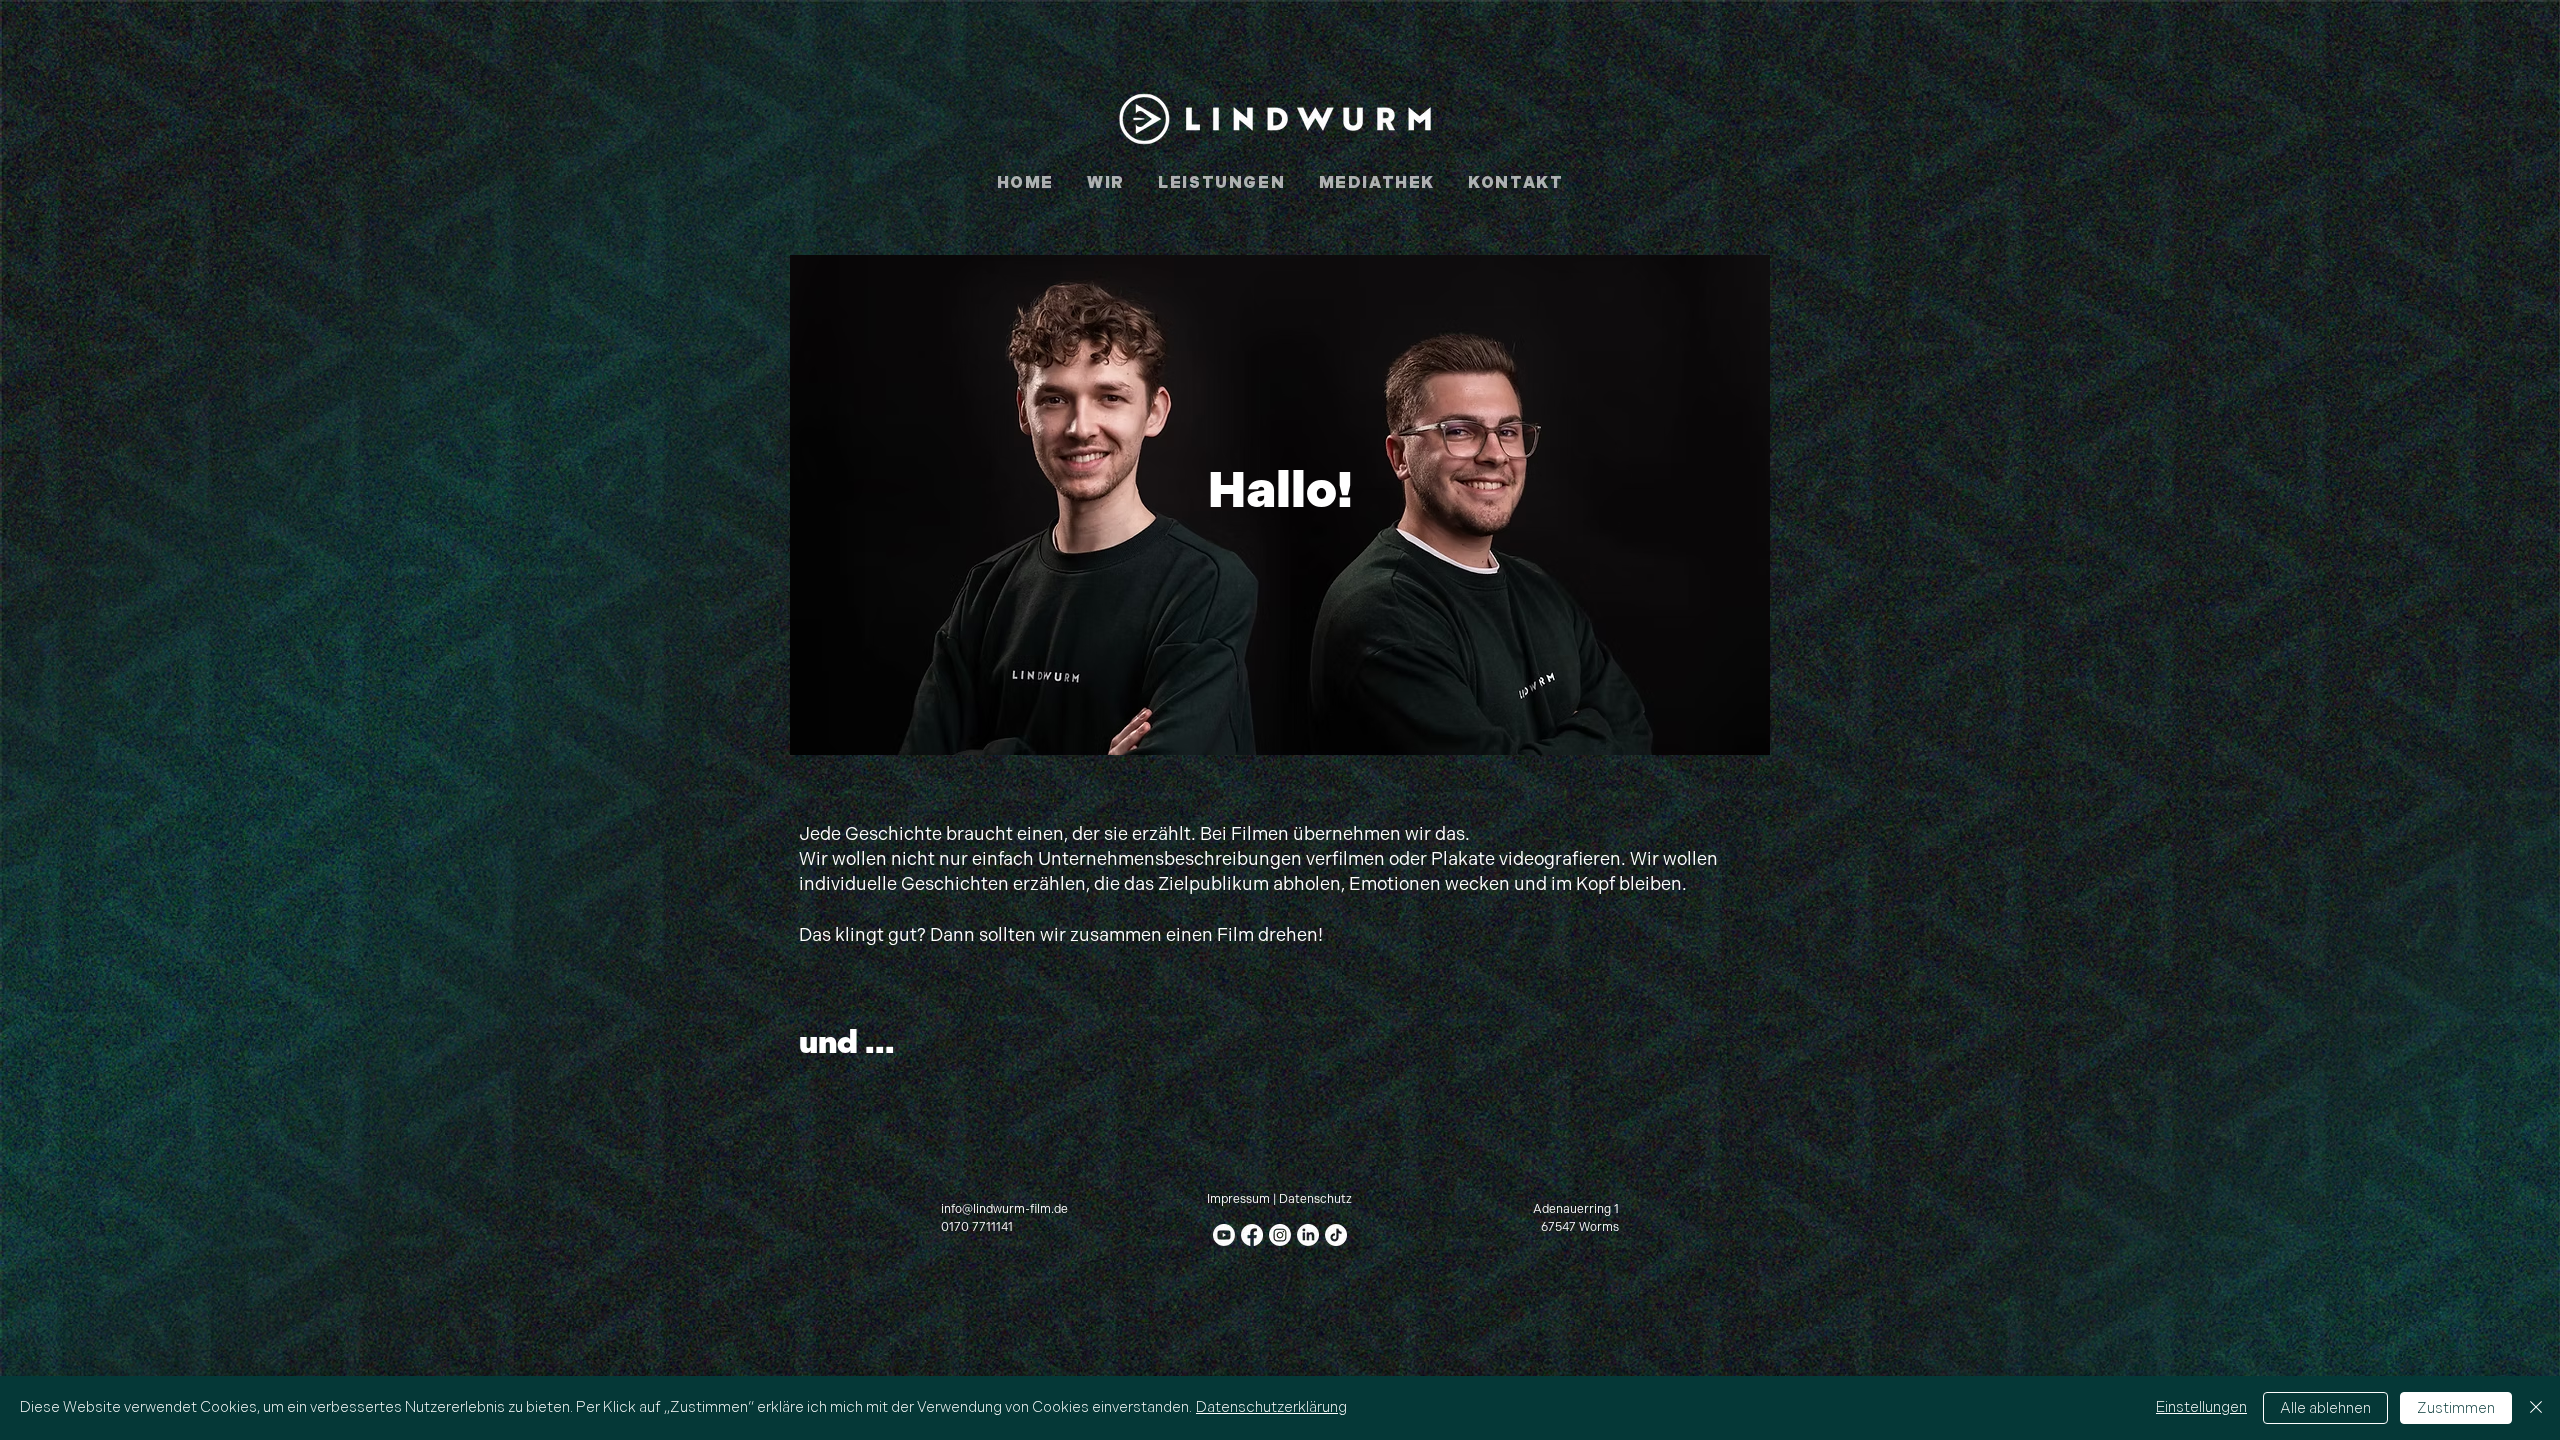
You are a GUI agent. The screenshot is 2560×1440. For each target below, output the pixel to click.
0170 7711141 (977, 1227)
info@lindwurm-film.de (1004, 1209)
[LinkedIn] (1308, 1235)
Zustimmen (2456, 1408)
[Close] (2536, 1408)
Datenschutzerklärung (1271, 1407)
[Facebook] (1252, 1235)
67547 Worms (1580, 1227)
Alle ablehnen (2325, 1408)
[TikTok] (1336, 1235)
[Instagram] (1280, 1235)
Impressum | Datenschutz (1279, 1199)
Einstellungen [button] (2201, 1407)
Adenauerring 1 (1576, 1209)
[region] (1280, 505)
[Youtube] (1224, 1235)
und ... (847, 1043)
